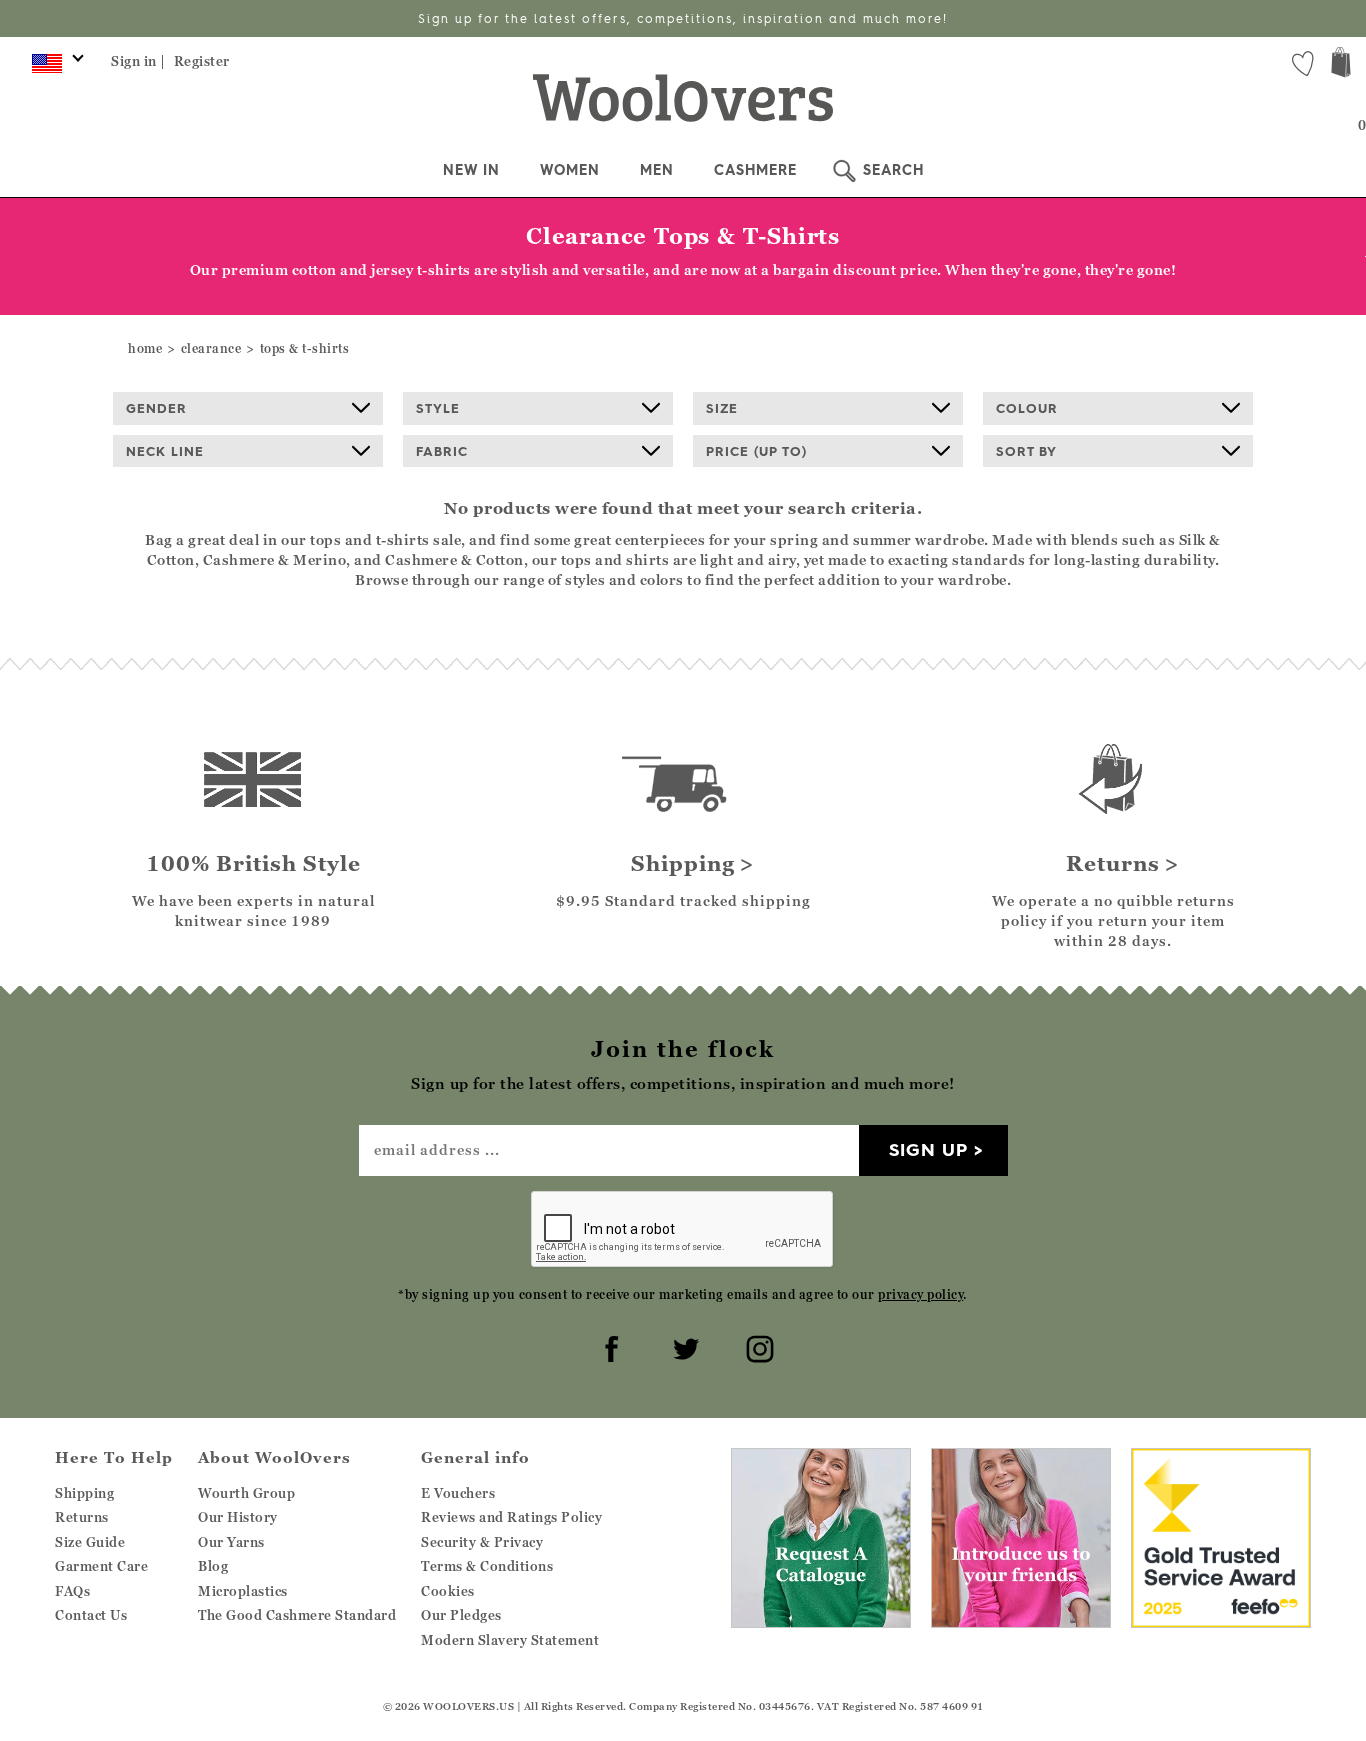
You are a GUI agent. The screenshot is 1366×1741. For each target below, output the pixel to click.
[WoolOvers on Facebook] (609, 1346)
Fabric (442, 451)
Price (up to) (756, 451)
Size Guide (90, 1542)
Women (570, 170)
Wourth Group (246, 1493)
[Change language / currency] (54, 68)
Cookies (448, 1591)
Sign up (928, 1149)
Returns (82, 1517)
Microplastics (243, 1591)
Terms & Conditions (487, 1566)
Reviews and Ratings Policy (511, 1517)
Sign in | (138, 61)
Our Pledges (461, 1615)
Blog (213, 1566)
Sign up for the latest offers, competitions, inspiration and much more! (683, 18)
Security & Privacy (482, 1542)
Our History (238, 1517)
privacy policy (920, 1294)
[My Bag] (1341, 64)
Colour (1027, 408)
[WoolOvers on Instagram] (757, 1346)
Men (657, 170)
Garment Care (101, 1566)
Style (438, 408)
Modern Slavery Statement (510, 1640)
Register (202, 61)
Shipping (84, 1493)
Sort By (1026, 451)
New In (471, 170)
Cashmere (755, 170)
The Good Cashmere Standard (297, 1615)
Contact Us (91, 1615)
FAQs (72, 1591)
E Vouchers (458, 1493)
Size (722, 408)
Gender (156, 408)
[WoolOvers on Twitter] (683, 1346)
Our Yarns (231, 1542)
